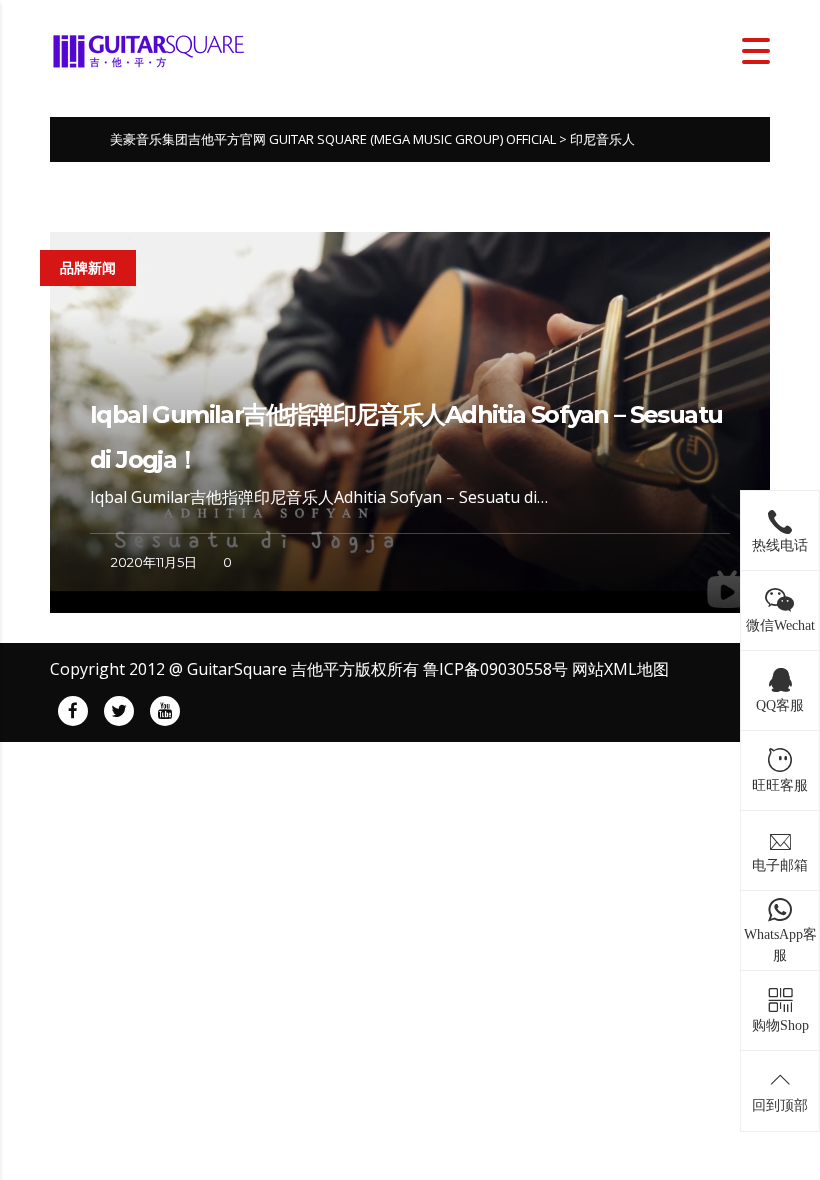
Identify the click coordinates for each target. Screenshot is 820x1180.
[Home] (150, 49)
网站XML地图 (620, 669)
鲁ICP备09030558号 (495, 669)
